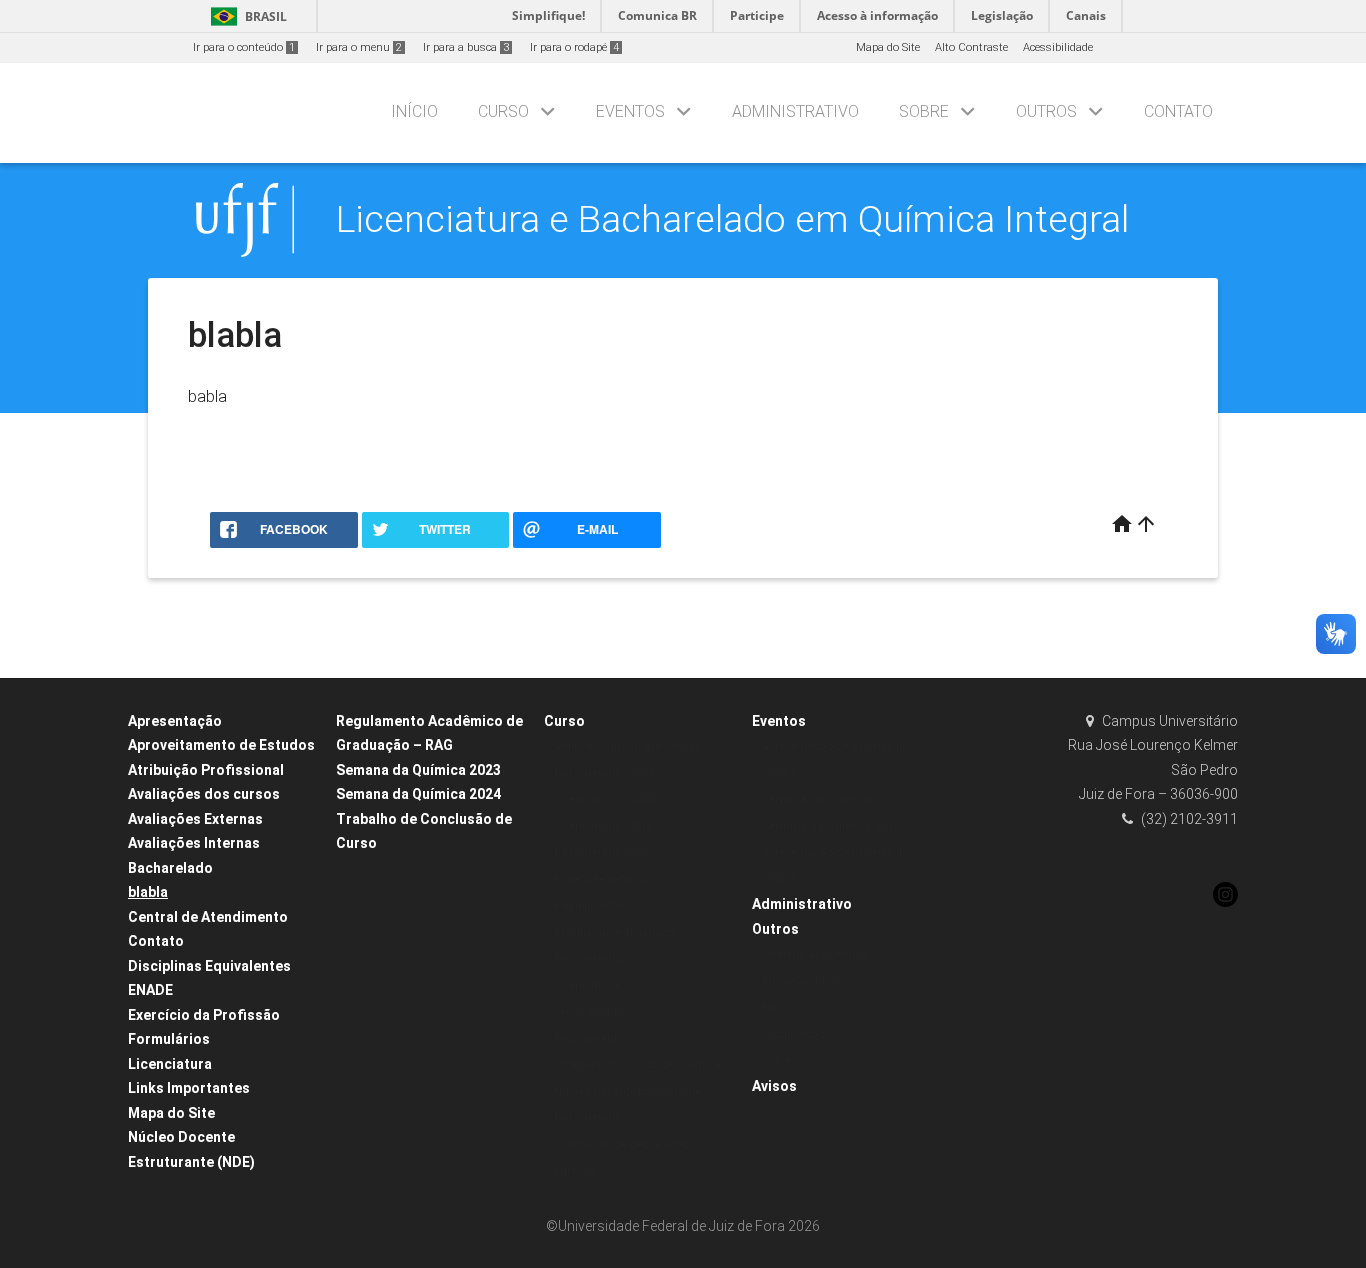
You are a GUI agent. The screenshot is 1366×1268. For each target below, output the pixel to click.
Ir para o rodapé (574, 47)
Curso (503, 111)
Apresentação (175, 721)
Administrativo (795, 111)
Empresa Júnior (803, 981)
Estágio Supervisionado (614, 932)
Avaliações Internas (194, 843)
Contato (1178, 111)
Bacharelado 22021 (604, 852)
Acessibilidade (1058, 47)
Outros (1046, 111)
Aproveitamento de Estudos (221, 745)
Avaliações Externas (195, 819)
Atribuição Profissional (206, 770)
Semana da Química (817, 799)
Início (414, 111)
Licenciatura (170, 1064)
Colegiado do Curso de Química (637, 1064)
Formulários (169, 1039)
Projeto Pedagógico (604, 879)
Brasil (245, 16)
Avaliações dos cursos (204, 794)
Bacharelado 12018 (604, 773)
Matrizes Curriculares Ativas (627, 746)
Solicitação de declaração (621, 1144)
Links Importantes (189, 1088)
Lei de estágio (590, 1011)
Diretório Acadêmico (814, 954)
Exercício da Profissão (204, 1015)
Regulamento (588, 1038)
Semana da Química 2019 (830, 826)
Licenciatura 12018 (603, 826)
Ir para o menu (359, 47)
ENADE (150, 990)
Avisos (774, 1086)
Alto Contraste (971, 47)
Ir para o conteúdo (244, 47)
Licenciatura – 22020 (608, 799)
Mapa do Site (888, 47)
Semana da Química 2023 (418, 770)
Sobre (924, 111)
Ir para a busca (466, 47)
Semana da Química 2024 (418, 794)
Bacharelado (170, 868)
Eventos (630, 111)
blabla (148, 892)
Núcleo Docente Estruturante (627, 1091)
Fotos (775, 1007)
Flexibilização (589, 905)
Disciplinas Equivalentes (209, 966)
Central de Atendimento (208, 917)
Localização (793, 1034)
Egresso (574, 1170)
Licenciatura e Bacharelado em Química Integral (732, 219)
